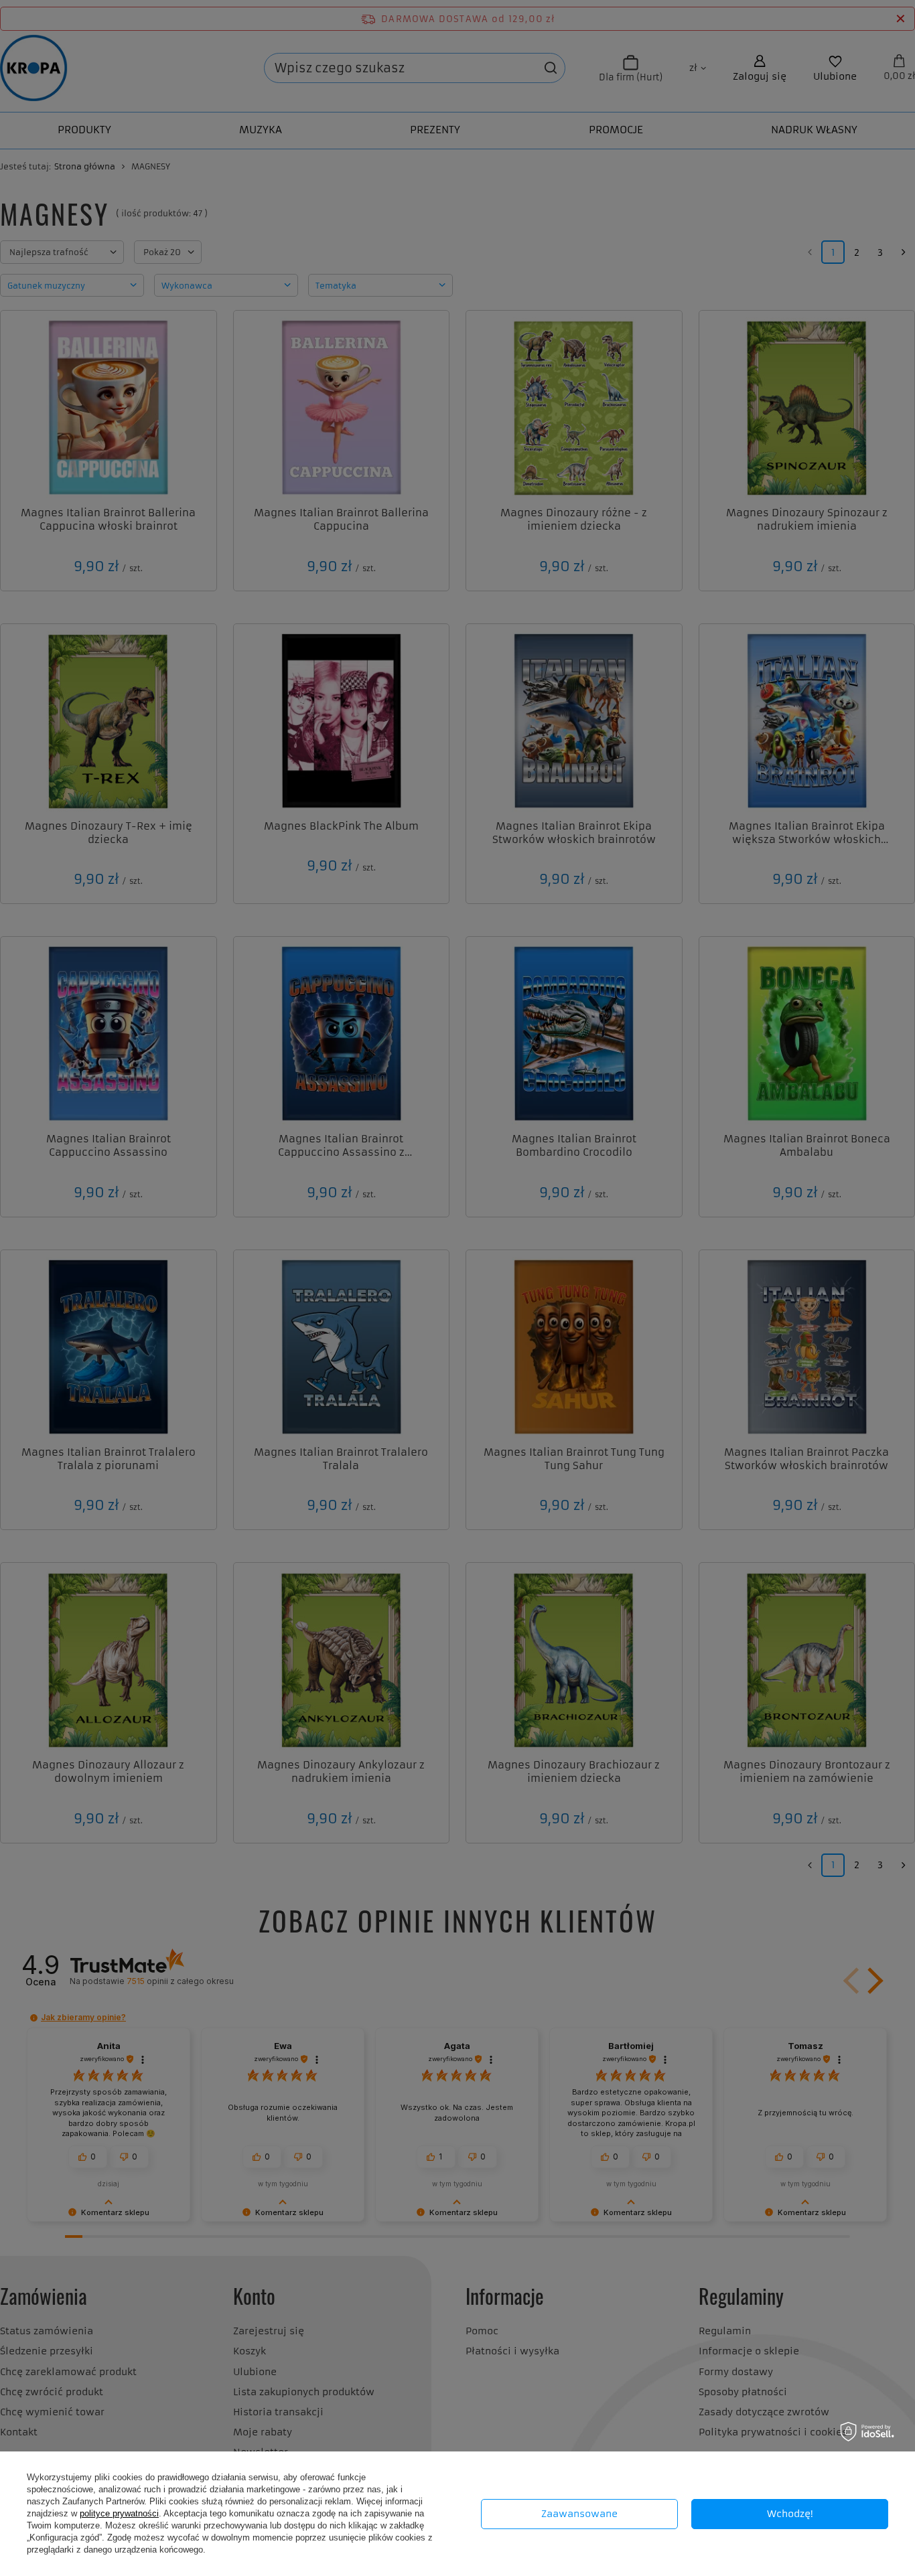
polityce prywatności (119, 2513)
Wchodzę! (790, 2514)
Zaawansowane (579, 2514)
